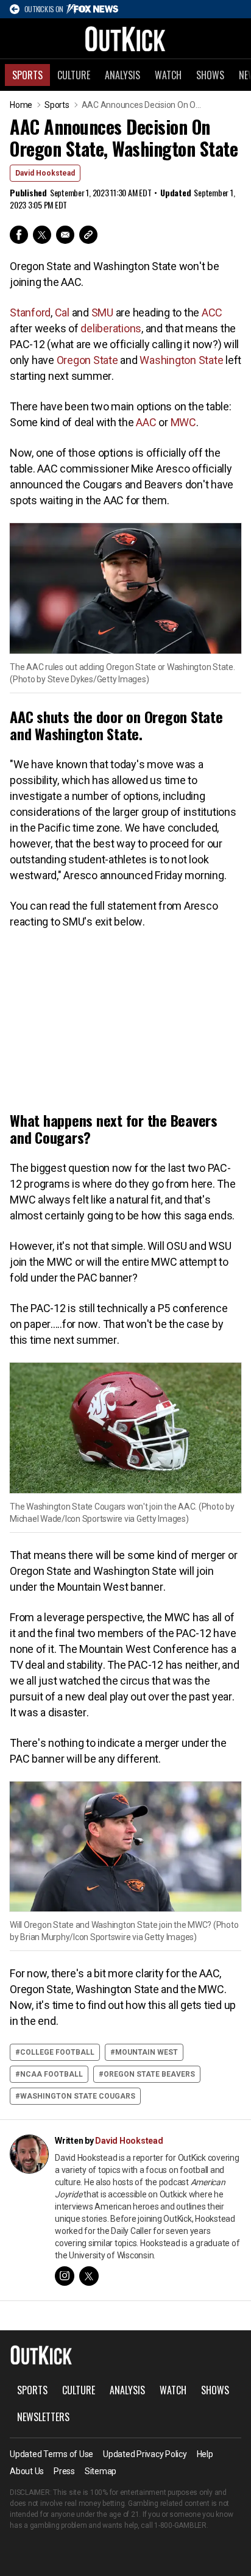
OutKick (125, 38)
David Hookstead (45, 173)
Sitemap (101, 2471)
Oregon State (87, 360)
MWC (183, 422)
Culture (74, 75)
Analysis (122, 75)
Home (21, 105)
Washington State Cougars (78, 2096)
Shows (210, 75)
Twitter (42, 235)
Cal (62, 312)
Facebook (19, 235)
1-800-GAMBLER (180, 2525)
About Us (27, 2471)
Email (65, 235)
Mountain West (147, 2052)
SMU (102, 312)
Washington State (181, 360)
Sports (27, 75)
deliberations (111, 328)
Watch (168, 75)
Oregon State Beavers (149, 2074)
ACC (212, 312)
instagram (65, 2276)
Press (64, 2471)
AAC (146, 422)
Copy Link (88, 235)
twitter (89, 2276)
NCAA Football (51, 2074)
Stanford (30, 312)
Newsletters (43, 2417)
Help (205, 2454)
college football (57, 2052)
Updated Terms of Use (51, 2454)
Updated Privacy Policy (145, 2454)
